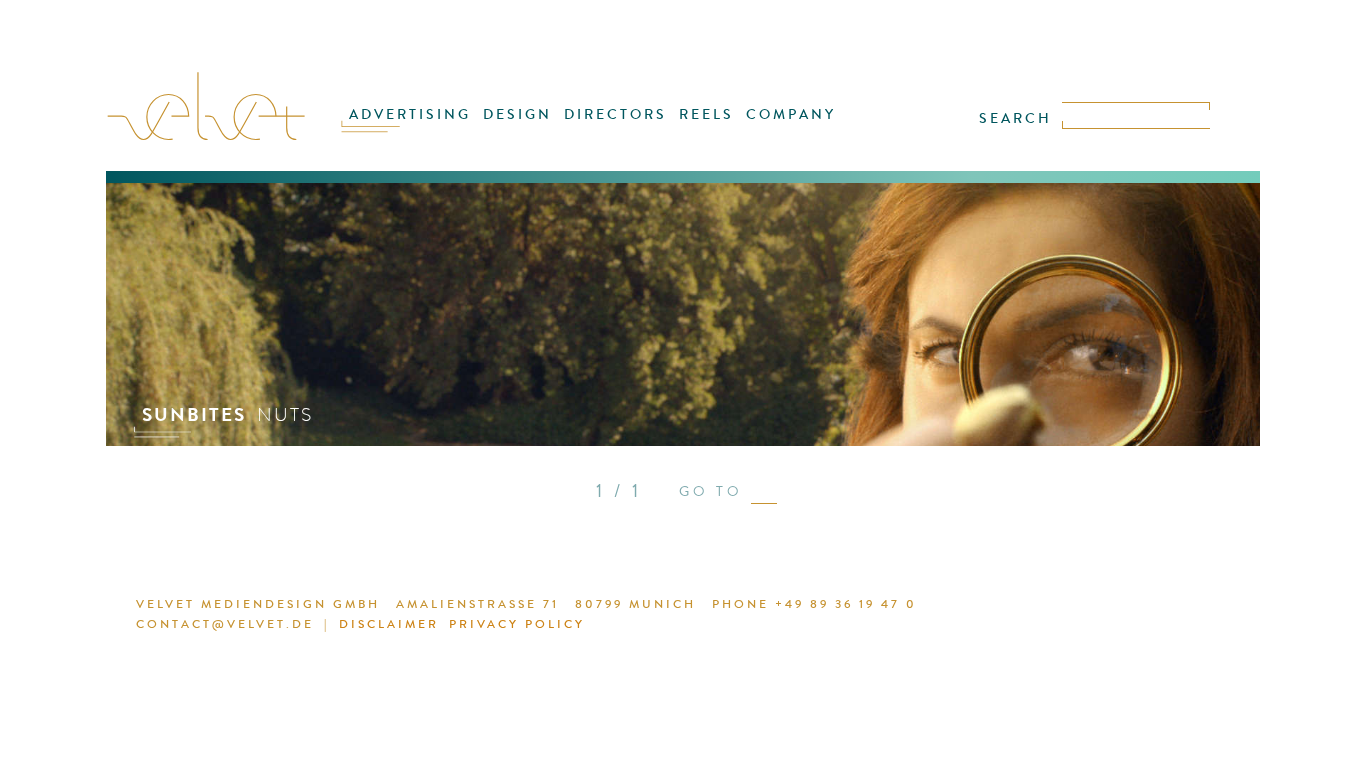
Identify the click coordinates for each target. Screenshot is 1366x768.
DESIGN (517, 114)
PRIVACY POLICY (517, 624)
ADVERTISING (410, 114)
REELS (706, 114)
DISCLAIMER (389, 624)
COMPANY (791, 114)
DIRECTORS (615, 114)
